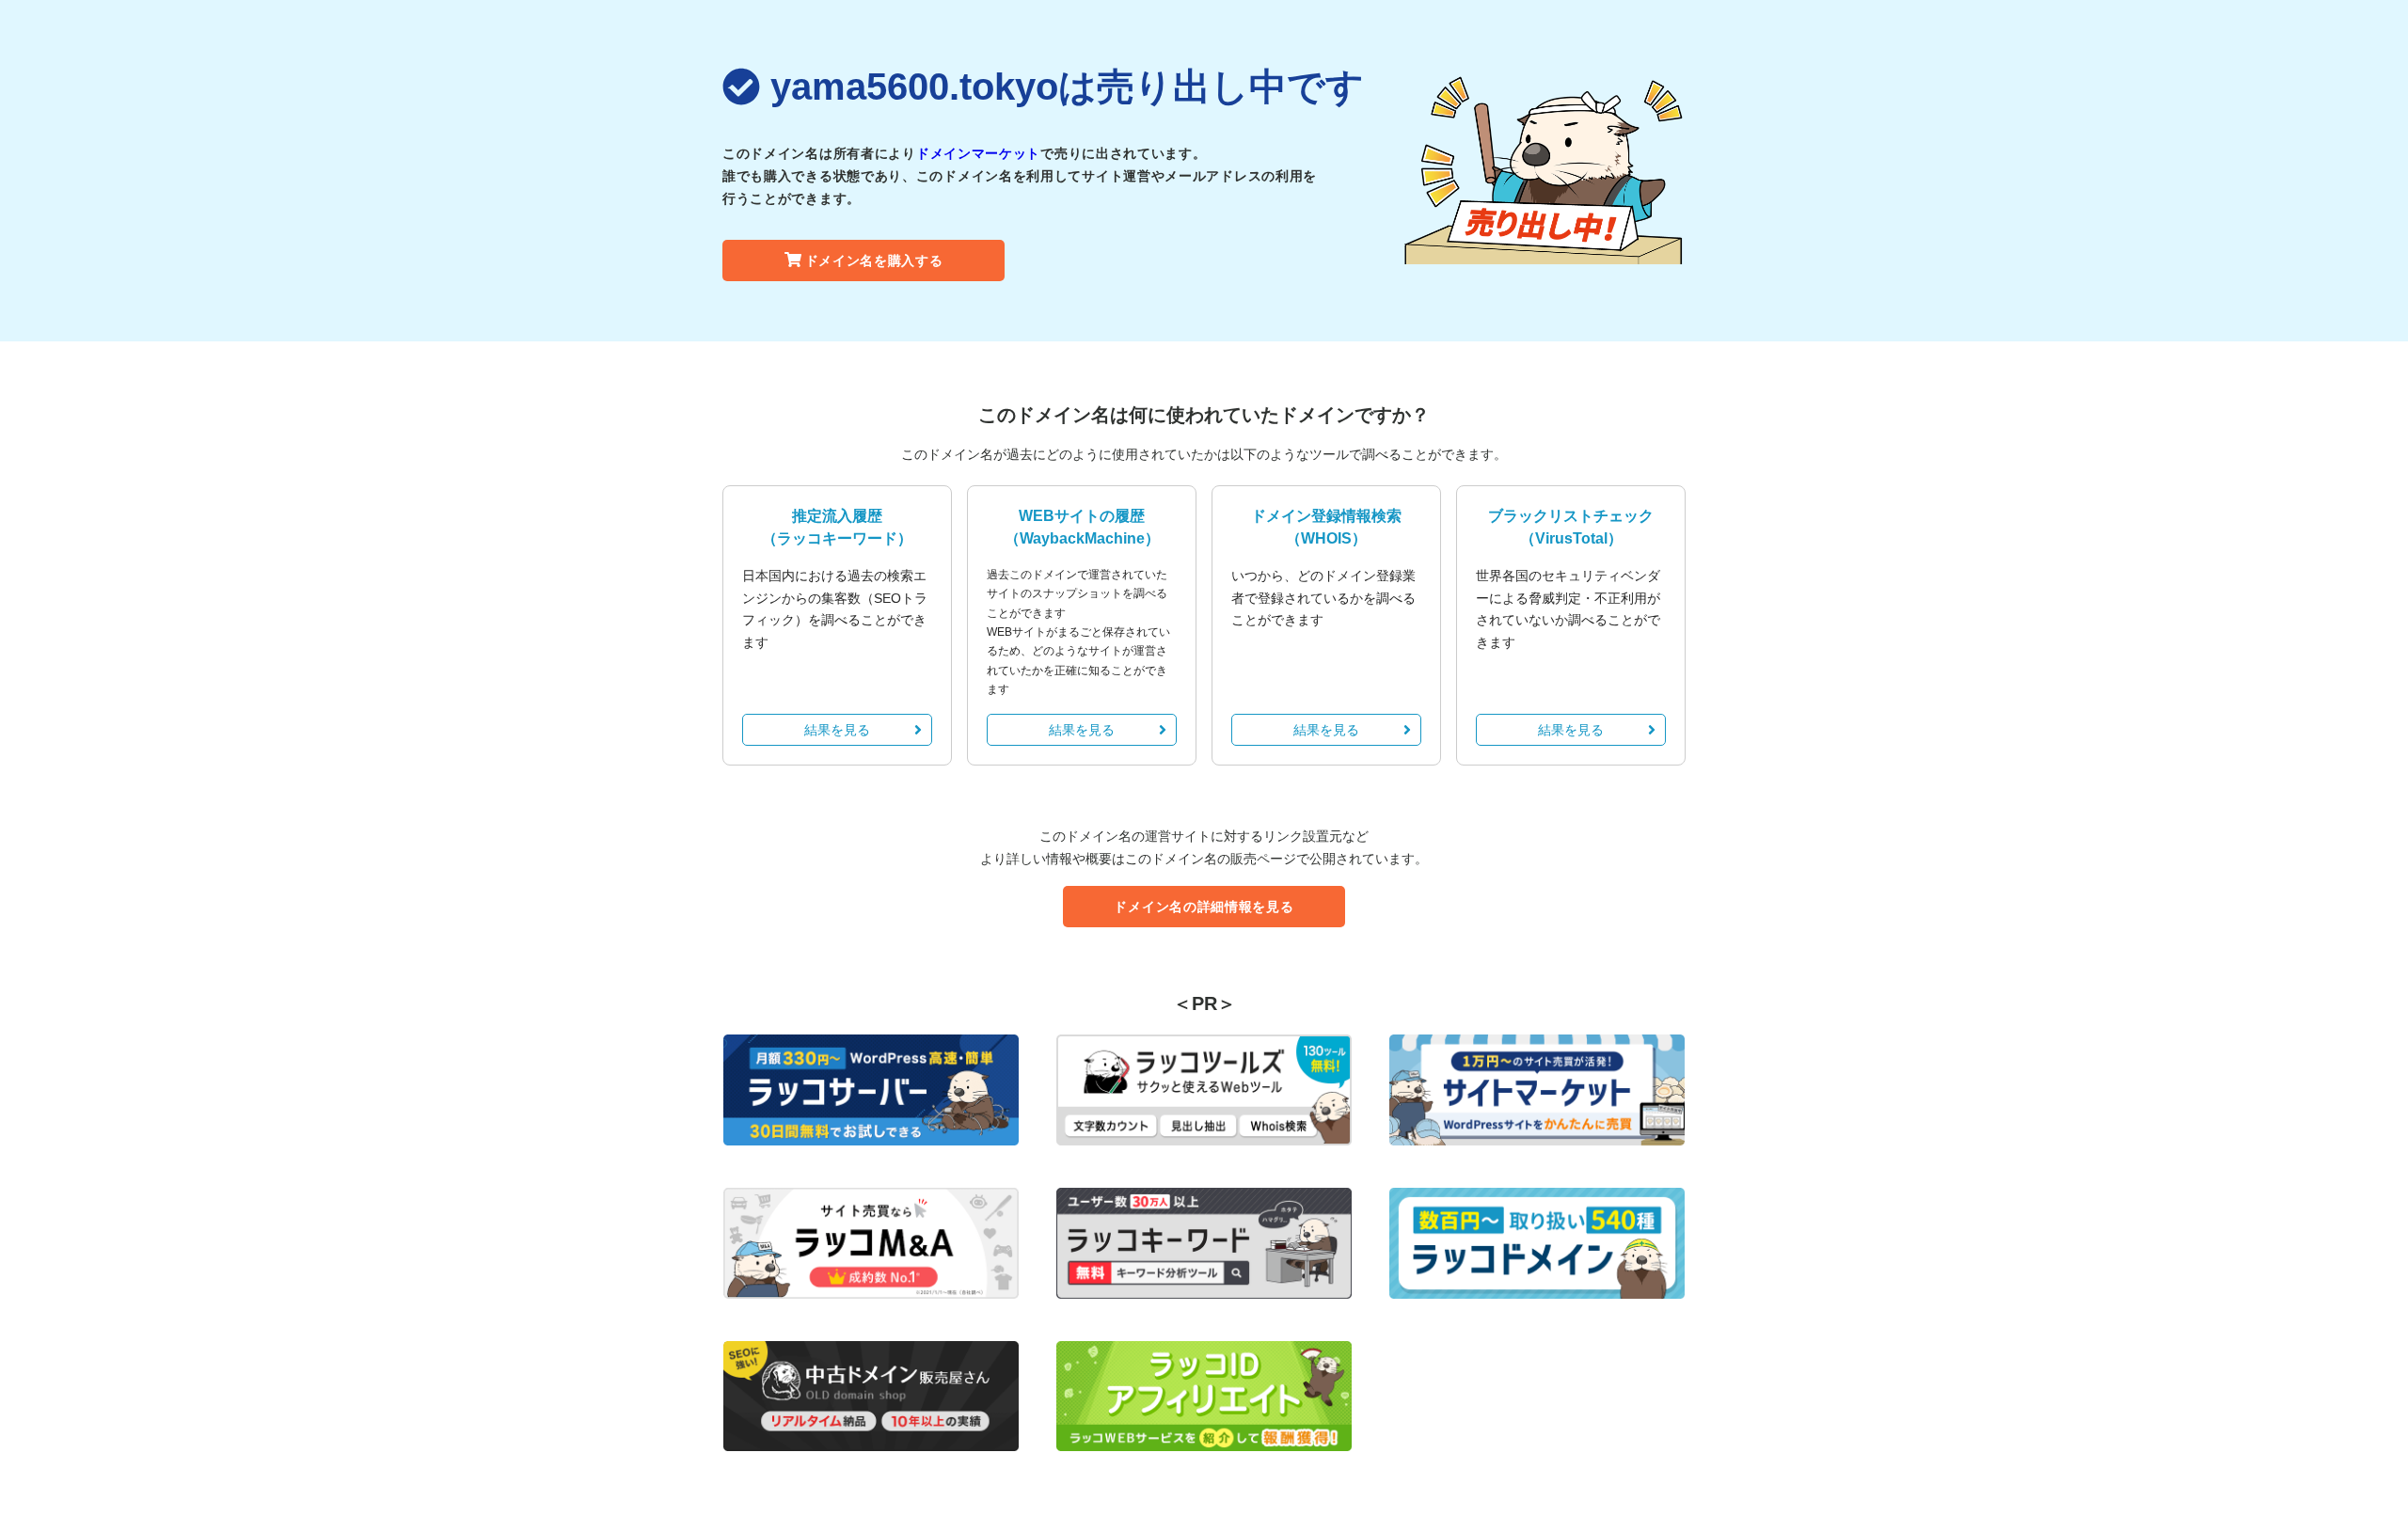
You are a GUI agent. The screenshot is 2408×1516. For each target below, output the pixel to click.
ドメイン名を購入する (874, 261)
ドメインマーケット (978, 153)
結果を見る (837, 730)
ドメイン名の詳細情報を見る (1204, 907)
